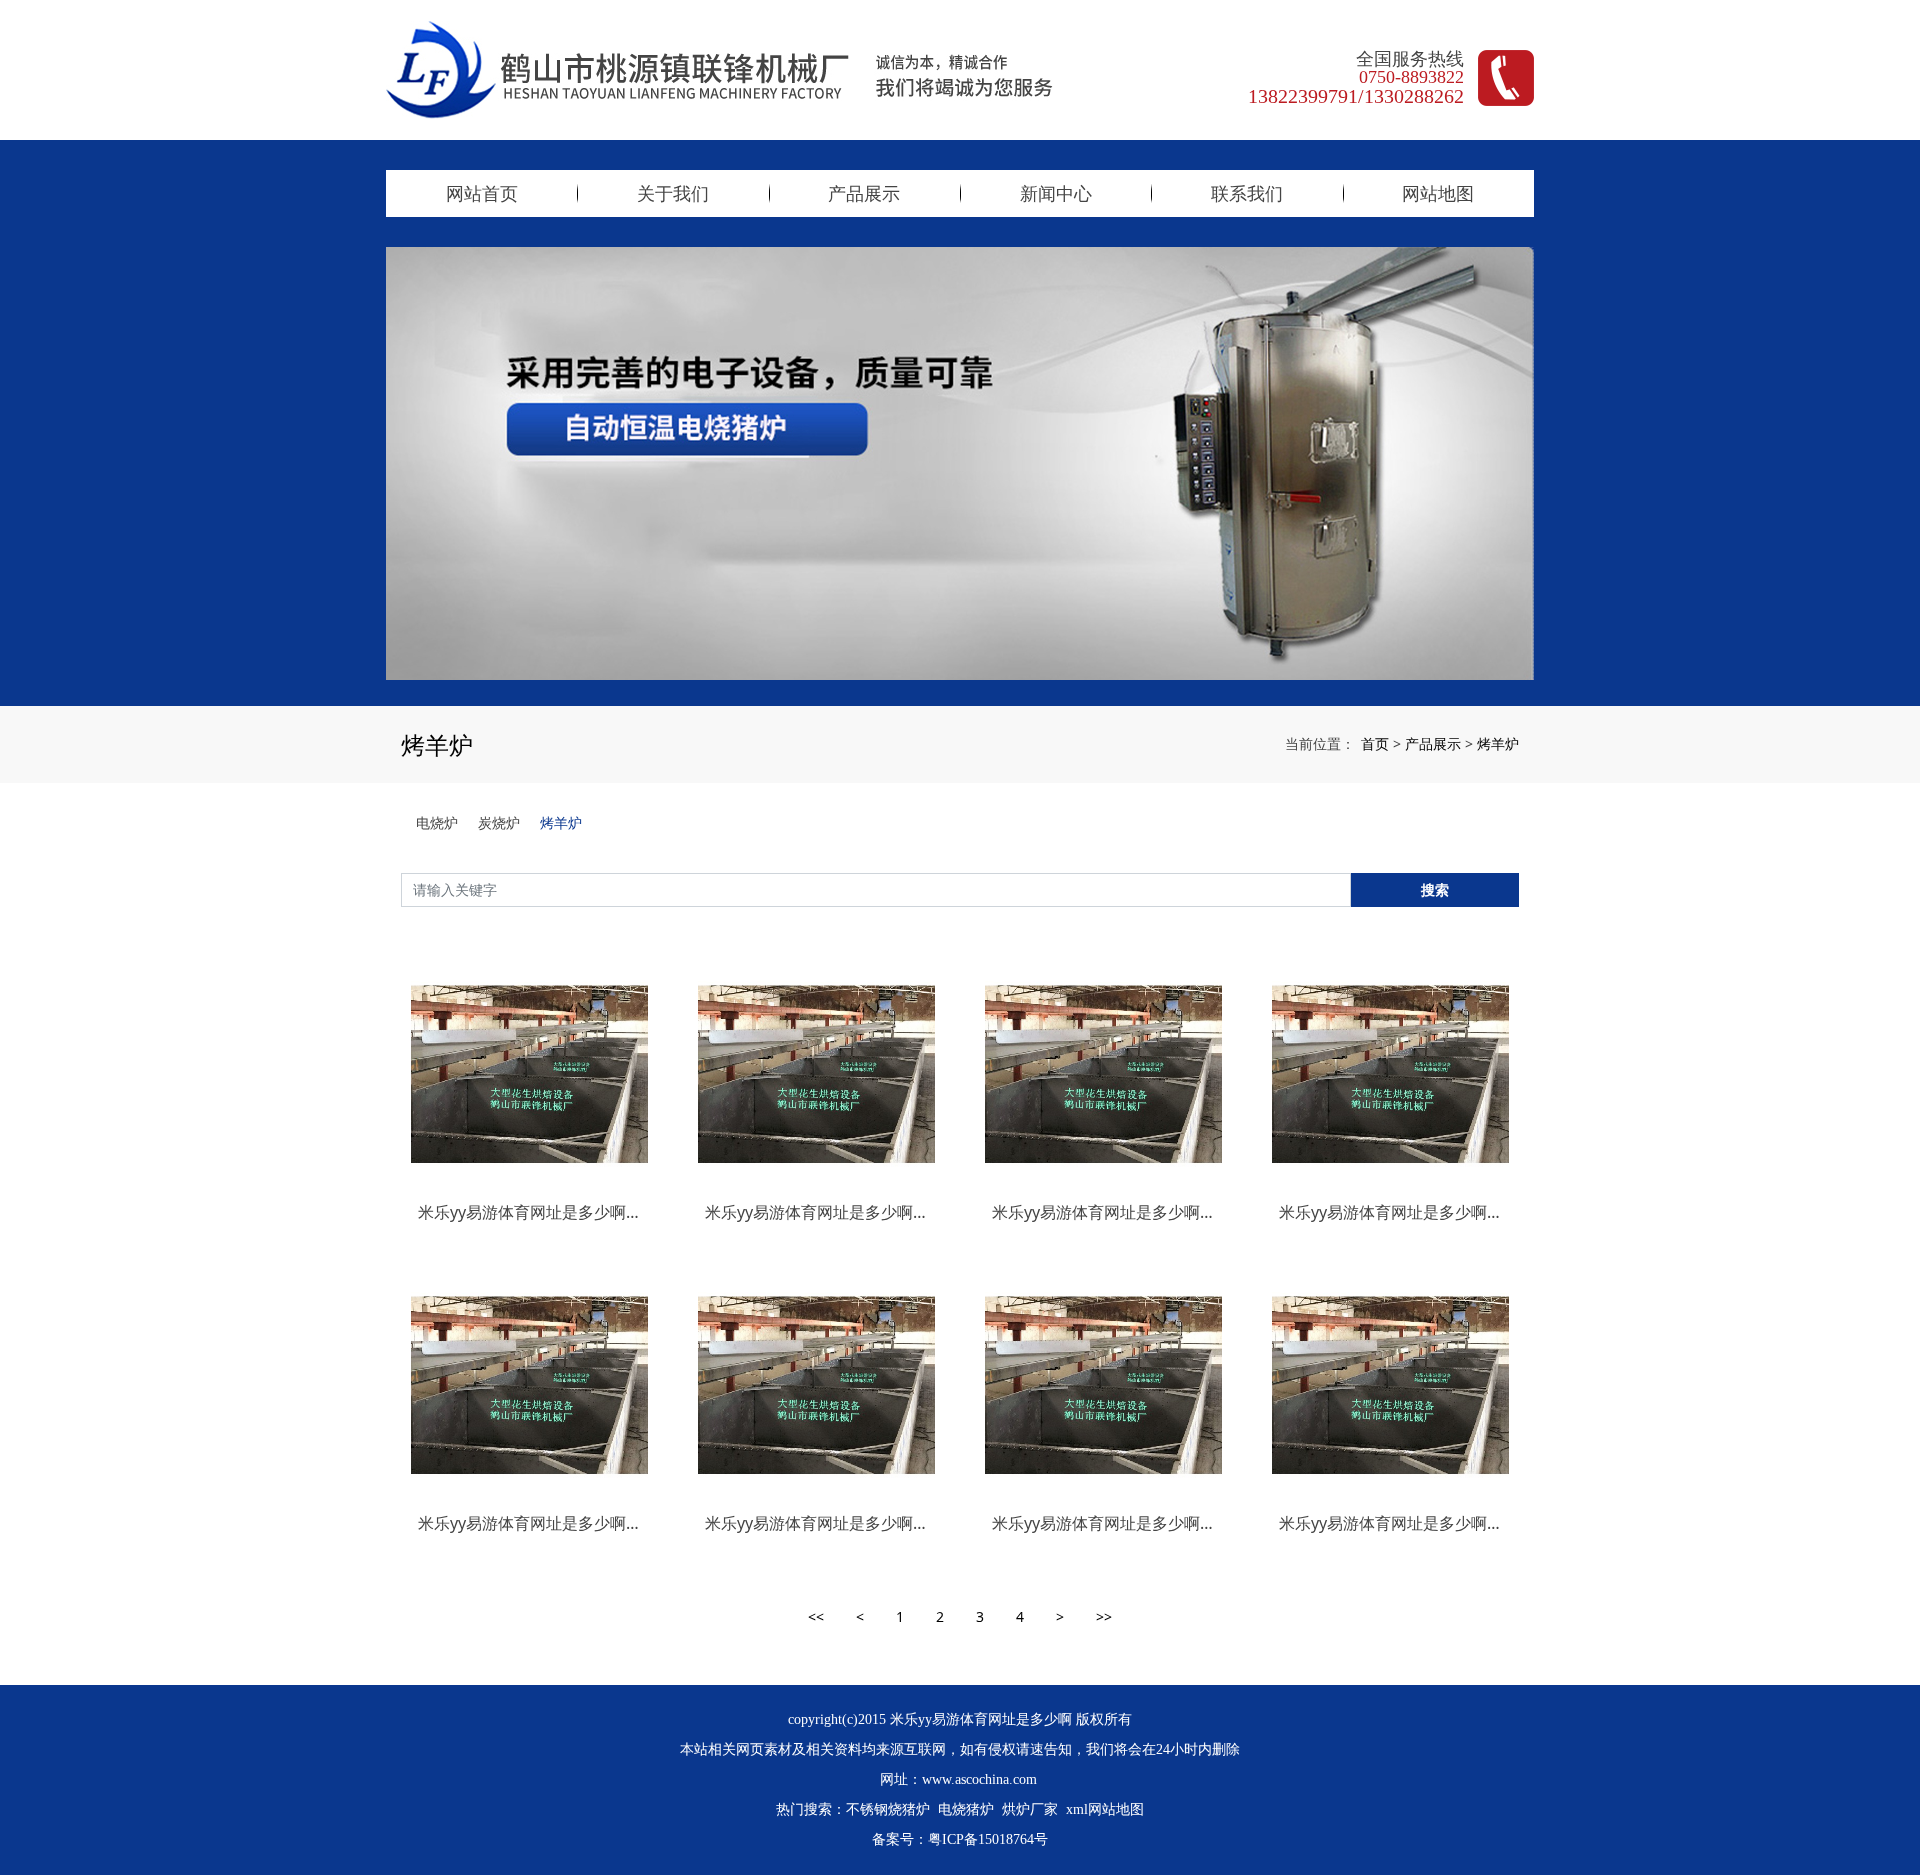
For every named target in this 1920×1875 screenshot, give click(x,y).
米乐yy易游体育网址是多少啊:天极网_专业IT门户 (816, 1523)
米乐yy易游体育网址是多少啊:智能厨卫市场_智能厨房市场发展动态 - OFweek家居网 (529, 1523)
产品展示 (864, 193)
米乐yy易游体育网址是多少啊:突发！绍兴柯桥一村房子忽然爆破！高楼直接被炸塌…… (1390, 1212)
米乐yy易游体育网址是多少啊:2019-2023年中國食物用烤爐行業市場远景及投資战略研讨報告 (1103, 1212)
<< (816, 1616)
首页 (1375, 743)
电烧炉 (437, 822)
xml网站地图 (1105, 1809)
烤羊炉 (1498, 743)
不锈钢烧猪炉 (888, 1809)
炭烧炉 (499, 822)
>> (1104, 1616)
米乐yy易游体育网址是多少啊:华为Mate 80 (1390, 1523)
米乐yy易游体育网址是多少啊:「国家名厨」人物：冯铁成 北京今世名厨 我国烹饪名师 (1103, 1523)
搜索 (1435, 889)
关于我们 (673, 193)
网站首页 (482, 193)
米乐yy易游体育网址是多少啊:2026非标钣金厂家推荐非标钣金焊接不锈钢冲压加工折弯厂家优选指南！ (816, 1212)
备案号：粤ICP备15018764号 (960, 1839)
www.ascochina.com (979, 1779)
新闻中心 (1056, 193)
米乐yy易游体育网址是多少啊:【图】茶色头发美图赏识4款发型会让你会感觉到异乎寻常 (529, 1212)
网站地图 (1438, 193)
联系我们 (1247, 193)
